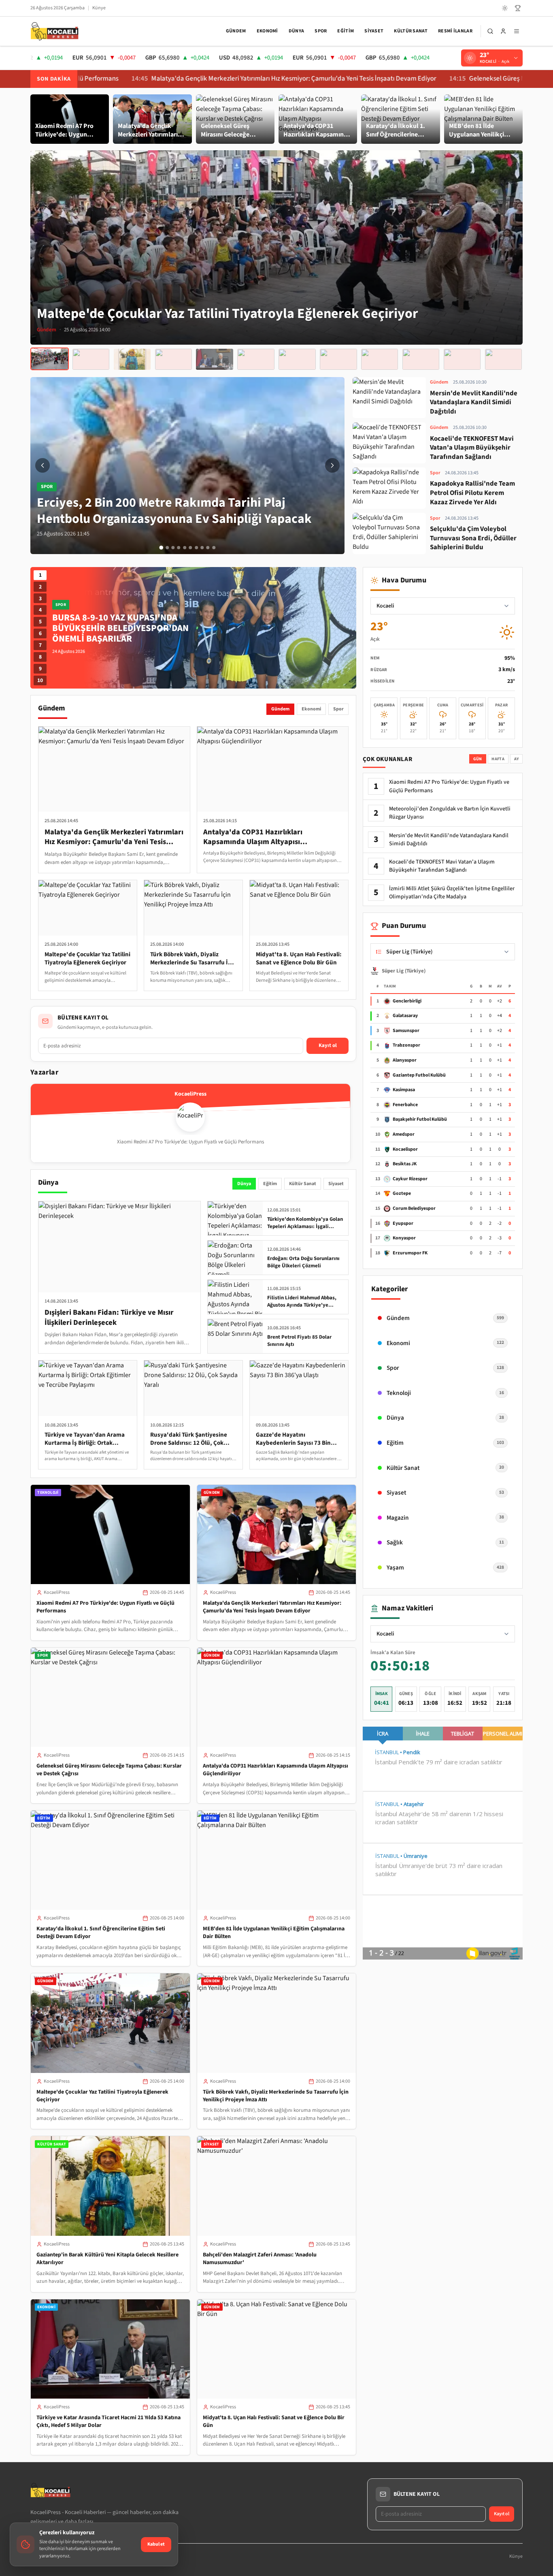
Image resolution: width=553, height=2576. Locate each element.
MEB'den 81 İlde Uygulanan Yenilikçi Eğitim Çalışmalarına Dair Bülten (274, 1933)
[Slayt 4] (179, 548)
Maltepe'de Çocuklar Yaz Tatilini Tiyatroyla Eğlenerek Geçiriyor (102, 2096)
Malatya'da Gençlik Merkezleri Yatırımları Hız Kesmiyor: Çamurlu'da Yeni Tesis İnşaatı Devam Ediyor (186, 79)
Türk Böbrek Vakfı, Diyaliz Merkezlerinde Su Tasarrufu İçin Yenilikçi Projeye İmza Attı (276, 2096)
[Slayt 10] (214, 548)
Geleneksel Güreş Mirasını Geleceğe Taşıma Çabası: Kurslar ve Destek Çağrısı (109, 1770)
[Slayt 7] (196, 548)
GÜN (478, 759)
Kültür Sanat (411, 31)
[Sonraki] (332, 465)
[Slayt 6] (190, 548)
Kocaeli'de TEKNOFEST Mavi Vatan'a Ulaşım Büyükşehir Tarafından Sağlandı (442, 866)
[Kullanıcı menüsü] (503, 31)
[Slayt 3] (173, 548)
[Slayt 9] (208, 548)
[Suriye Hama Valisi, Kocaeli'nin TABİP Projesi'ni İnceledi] (297, 359)
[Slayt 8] (202, 548)
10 (40, 680)
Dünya (297, 31)
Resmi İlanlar (455, 31)
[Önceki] (43, 465)
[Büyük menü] (517, 31)
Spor (321, 31)
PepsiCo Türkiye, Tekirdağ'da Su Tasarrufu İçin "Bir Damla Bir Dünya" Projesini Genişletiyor (125, 628)
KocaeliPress (57, 1592)
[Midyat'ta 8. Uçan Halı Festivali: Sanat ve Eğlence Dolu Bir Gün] (256, 359)
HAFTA (498, 759)
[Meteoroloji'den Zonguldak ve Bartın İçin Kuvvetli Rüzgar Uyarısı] (462, 359)
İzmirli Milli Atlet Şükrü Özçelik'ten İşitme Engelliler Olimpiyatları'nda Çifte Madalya (452, 893)
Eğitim (346, 31)
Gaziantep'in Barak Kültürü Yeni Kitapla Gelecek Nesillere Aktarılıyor (107, 2259)
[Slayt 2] (167, 548)
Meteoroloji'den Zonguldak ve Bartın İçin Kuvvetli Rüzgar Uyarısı (450, 813)
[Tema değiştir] (505, 8)
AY (517, 759)
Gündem (236, 31)
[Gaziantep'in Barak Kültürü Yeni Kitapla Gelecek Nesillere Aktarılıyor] (132, 359)
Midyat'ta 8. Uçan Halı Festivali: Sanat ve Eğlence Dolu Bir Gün (274, 2421)
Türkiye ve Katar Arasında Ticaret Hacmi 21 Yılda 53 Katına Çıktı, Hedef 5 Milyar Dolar (108, 2421)
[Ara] (490, 31)
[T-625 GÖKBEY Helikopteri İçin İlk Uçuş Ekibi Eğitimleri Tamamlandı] (380, 359)
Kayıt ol (328, 1045)
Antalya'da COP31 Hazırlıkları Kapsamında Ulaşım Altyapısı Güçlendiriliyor (275, 1770)
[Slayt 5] (185, 548)
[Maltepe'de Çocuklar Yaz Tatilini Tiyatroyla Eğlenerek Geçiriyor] (50, 359)
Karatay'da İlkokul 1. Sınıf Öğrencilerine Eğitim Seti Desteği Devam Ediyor (101, 1933)
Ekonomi (267, 31)
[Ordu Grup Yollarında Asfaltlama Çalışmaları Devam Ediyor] (421, 359)
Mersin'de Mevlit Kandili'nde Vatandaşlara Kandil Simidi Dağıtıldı (449, 840)
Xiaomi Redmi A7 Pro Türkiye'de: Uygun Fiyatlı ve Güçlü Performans (105, 1607)
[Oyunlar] (518, 8)
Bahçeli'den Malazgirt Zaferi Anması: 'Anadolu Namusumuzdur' (260, 2259)
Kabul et (156, 2544)
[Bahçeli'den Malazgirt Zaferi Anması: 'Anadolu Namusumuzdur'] (173, 359)
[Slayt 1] (161, 548)
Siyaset (374, 31)
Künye (99, 8)
